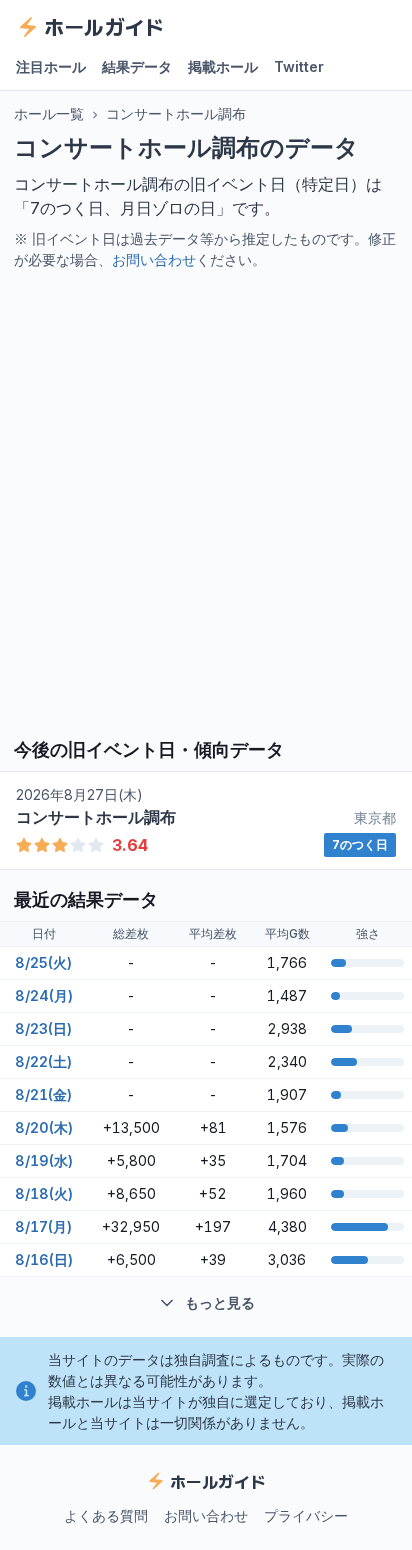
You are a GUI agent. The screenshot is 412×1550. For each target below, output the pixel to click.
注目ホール (51, 66)
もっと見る (220, 1302)
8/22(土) (43, 1061)
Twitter (299, 66)
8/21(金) (43, 1094)
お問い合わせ (154, 259)
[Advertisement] (206, 502)
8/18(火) (44, 1193)
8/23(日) (43, 1028)
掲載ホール (223, 66)
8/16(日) (44, 1259)
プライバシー (306, 1515)
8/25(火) (43, 962)
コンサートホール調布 (176, 113)
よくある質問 (106, 1515)
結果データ (137, 66)
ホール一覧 (49, 113)
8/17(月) (43, 1226)
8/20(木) (44, 1127)
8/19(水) (44, 1160)
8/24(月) (44, 995)
